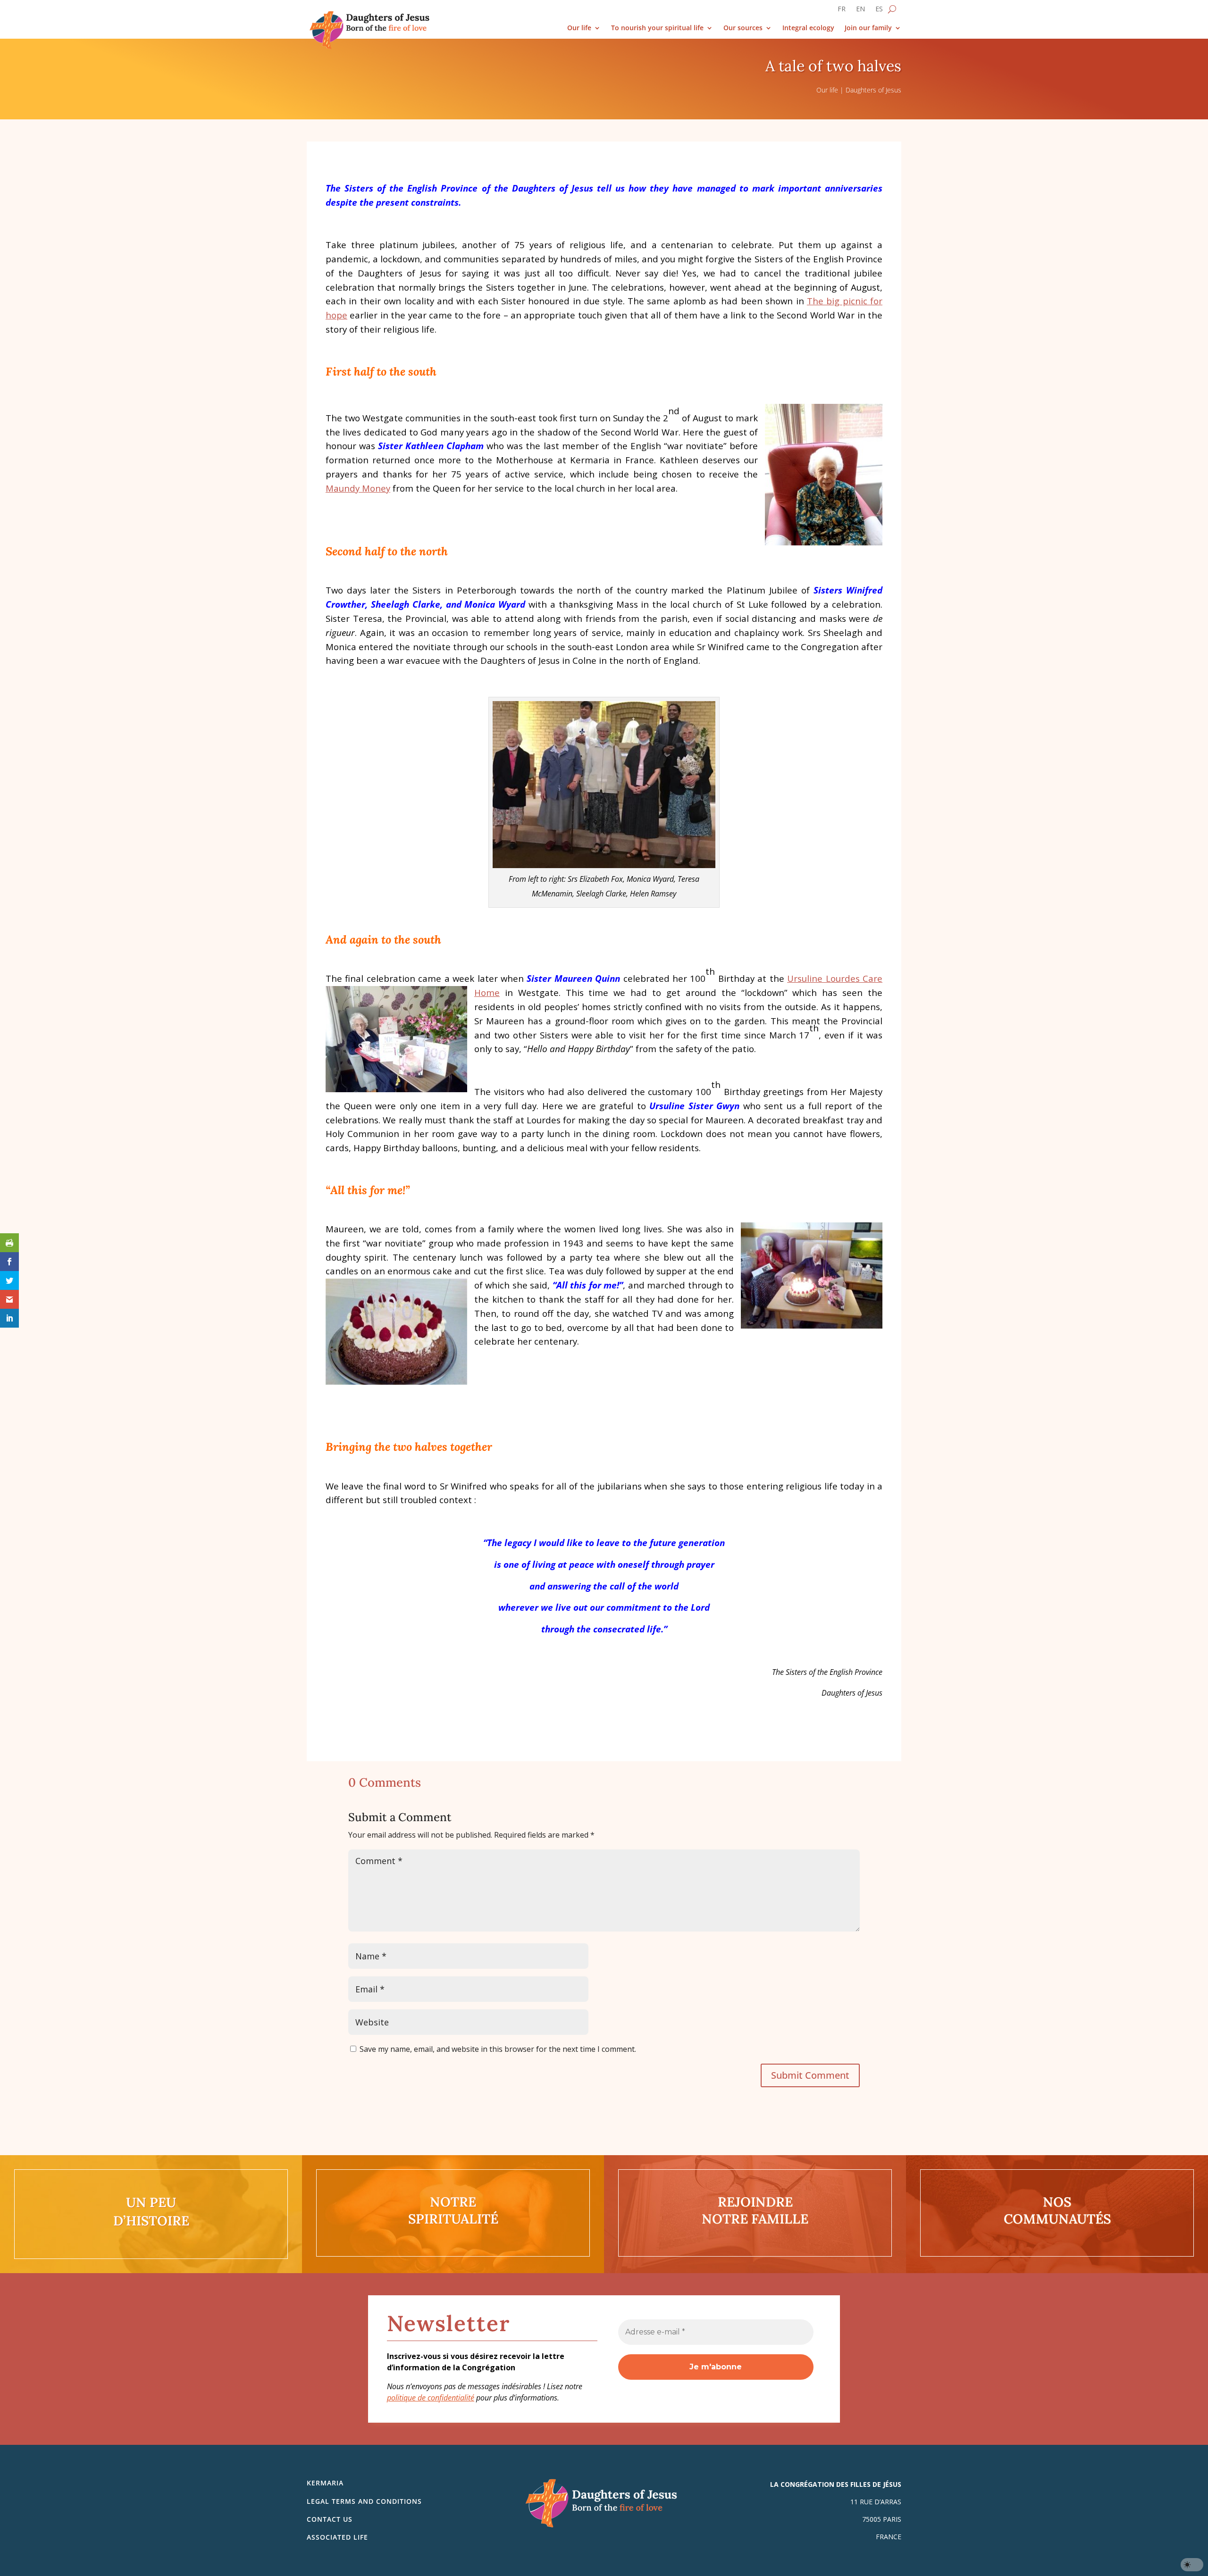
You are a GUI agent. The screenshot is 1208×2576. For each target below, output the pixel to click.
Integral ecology (808, 28)
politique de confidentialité (431, 2398)
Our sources (743, 28)
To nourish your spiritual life (657, 28)
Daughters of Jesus (873, 90)
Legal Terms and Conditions (364, 2501)
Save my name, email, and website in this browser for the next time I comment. (498, 2049)
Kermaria (325, 2483)
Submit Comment (810, 2075)
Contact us (330, 2519)
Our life (579, 28)
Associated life (337, 2537)
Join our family (868, 28)
